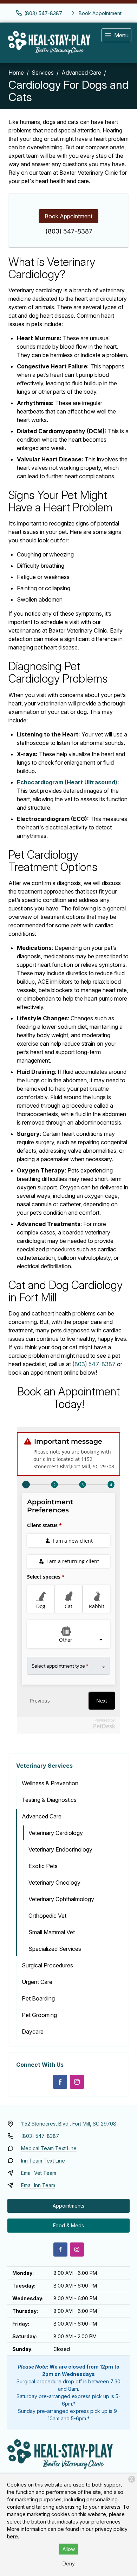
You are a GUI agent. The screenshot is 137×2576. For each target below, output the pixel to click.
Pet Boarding (38, 1998)
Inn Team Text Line (43, 2161)
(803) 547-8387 (69, 231)
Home (16, 73)
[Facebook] (60, 2082)
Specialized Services (55, 1949)
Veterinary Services (44, 1766)
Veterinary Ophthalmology (61, 1899)
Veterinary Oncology (54, 1883)
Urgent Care (37, 1982)
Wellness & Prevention (50, 1783)
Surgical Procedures (47, 1965)
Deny (69, 2563)
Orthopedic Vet (47, 1916)
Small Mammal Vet (52, 1932)
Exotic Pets (43, 1866)
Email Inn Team (38, 2185)
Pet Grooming (39, 2015)
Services (43, 73)
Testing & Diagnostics (49, 1800)
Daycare (33, 2031)
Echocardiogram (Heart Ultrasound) (67, 782)
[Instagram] (77, 2082)
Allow (69, 2549)
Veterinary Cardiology (56, 1833)
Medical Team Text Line (49, 2148)
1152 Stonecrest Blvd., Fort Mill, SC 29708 (69, 2124)
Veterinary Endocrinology (60, 1849)
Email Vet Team (39, 2173)
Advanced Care (81, 73)
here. (13, 2536)
